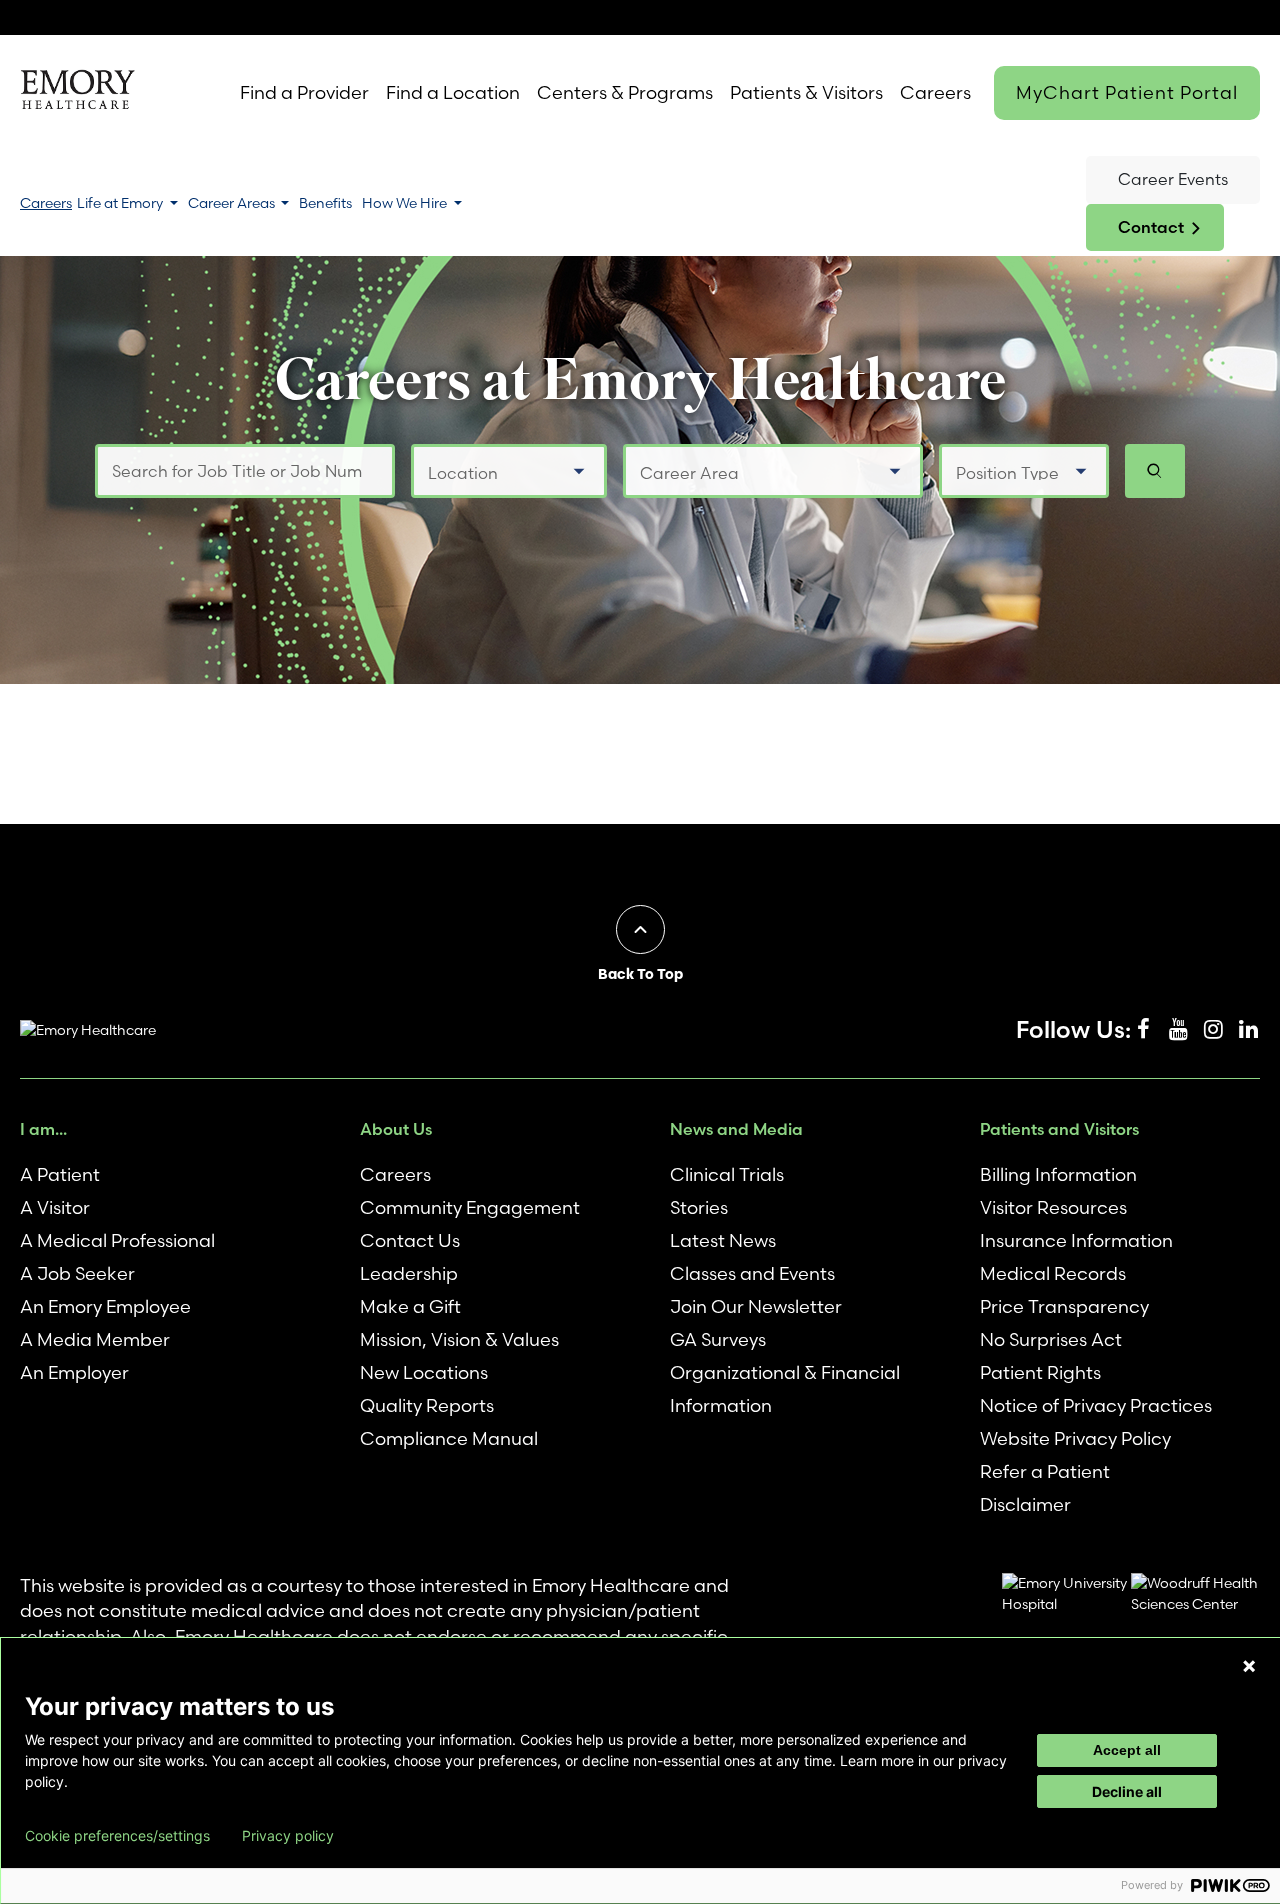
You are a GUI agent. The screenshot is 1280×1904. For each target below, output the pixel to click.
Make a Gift (410, 1306)
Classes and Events (752, 1273)
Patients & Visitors (806, 92)
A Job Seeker (77, 1273)
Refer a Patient (1045, 1471)
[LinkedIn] (1248, 1030)
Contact (1151, 227)
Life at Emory (121, 203)
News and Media (736, 1129)
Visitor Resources (1053, 1207)
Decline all (1127, 1791)
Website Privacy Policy (1075, 1438)
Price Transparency (1064, 1306)
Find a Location (453, 92)
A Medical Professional (117, 1240)
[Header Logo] (77, 93)
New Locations (424, 1372)
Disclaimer (1025, 1504)
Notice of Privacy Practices (1096, 1405)
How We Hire (406, 203)
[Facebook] (1143, 1030)
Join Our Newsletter (756, 1306)
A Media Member (95, 1339)
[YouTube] (1178, 1030)
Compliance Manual (449, 1438)
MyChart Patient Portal (1127, 92)
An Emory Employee (105, 1306)
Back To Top (640, 974)
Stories (699, 1207)
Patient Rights (1040, 1372)
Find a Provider (304, 92)
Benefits (325, 203)
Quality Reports (427, 1405)
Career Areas (233, 203)
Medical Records (1053, 1273)
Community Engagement (470, 1207)
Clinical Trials (727, 1174)
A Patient (60, 1174)
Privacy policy (288, 1836)
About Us (396, 1129)
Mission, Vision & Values (459, 1339)
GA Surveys (718, 1339)
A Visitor (55, 1207)
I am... (43, 1129)
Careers (935, 92)
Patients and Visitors (1059, 1129)
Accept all (1127, 1750)
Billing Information (1058, 1174)
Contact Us (410, 1240)
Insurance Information (1076, 1240)
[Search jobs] (1155, 471)
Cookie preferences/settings (117, 1836)
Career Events (1173, 179)
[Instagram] (1213, 1030)
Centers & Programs (625, 92)
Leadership (409, 1273)
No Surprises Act (1051, 1339)
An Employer (74, 1372)
